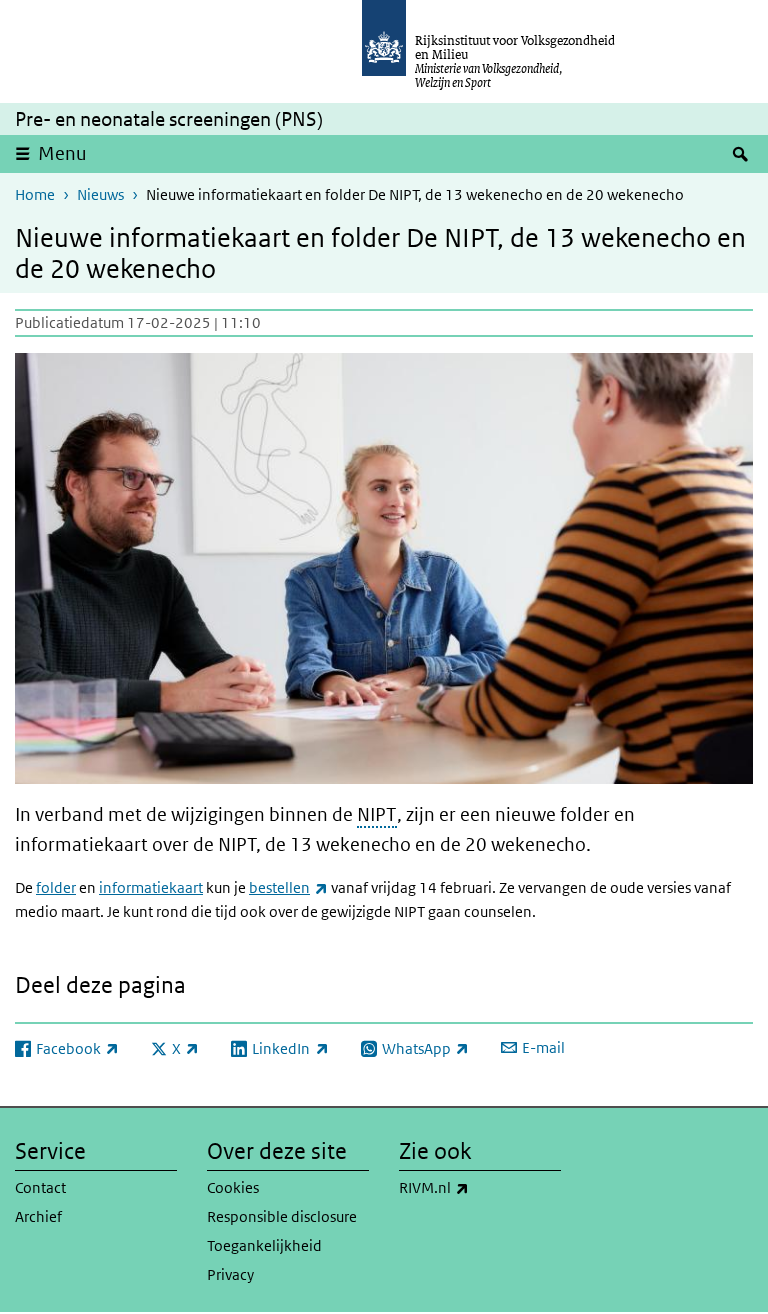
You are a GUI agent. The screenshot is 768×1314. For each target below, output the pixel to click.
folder (56, 887)
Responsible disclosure (282, 1216)
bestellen (288, 887)
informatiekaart (151, 887)
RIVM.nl (478, 1187)
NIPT (377, 814)
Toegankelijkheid (264, 1245)
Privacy (230, 1274)
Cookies (233, 1187)
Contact (40, 1187)
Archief (38, 1216)
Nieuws (100, 194)
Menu (62, 153)
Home (35, 194)
